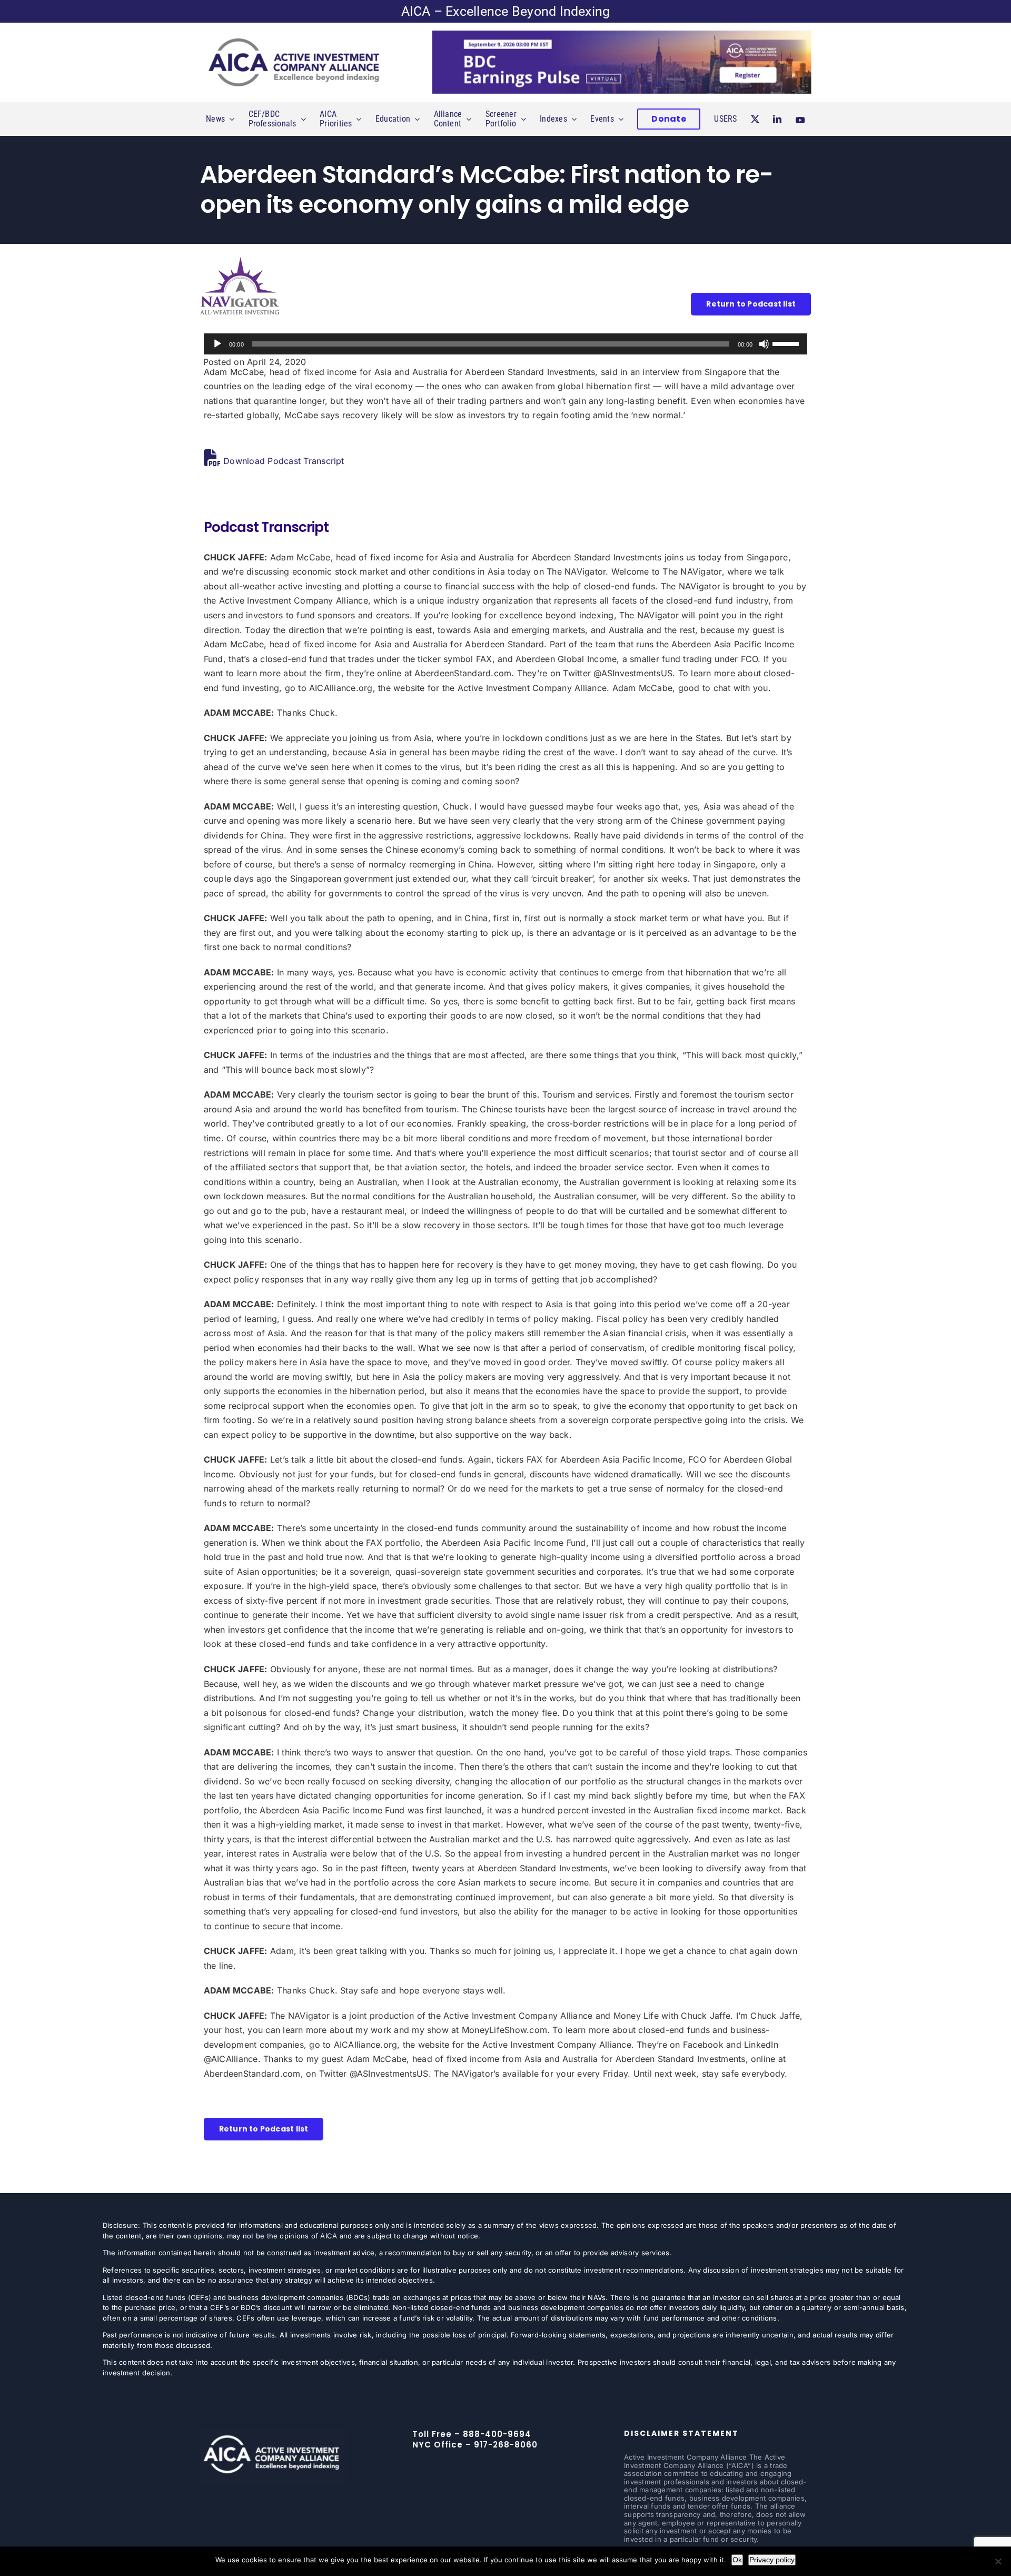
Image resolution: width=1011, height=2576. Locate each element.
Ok (737, 2560)
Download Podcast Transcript (283, 461)
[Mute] (764, 344)
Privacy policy (772, 2560)
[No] (998, 2561)
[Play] (217, 344)
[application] (506, 344)
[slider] (787, 343)
